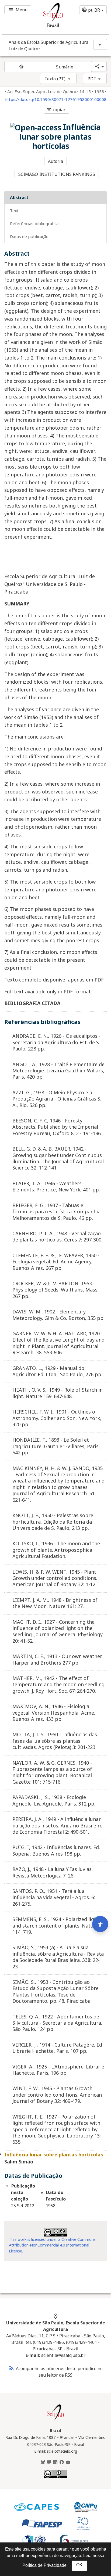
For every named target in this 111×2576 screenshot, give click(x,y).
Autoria (56, 161)
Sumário (65, 67)
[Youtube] (68, 2462)
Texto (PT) (55, 79)
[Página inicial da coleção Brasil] (55, 2420)
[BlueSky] (43, 2462)
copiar (56, 110)
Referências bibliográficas (35, 223)
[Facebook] (62, 2462)
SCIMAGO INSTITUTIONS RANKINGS (57, 174)
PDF (92, 79)
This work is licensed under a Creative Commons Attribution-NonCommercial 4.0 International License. (52, 2245)
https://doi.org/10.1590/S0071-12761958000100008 (55, 99)
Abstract (19, 197)
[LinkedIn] (55, 2462)
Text (14, 210)
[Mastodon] (49, 2462)
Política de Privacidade (44, 2565)
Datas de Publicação (29, 236)
